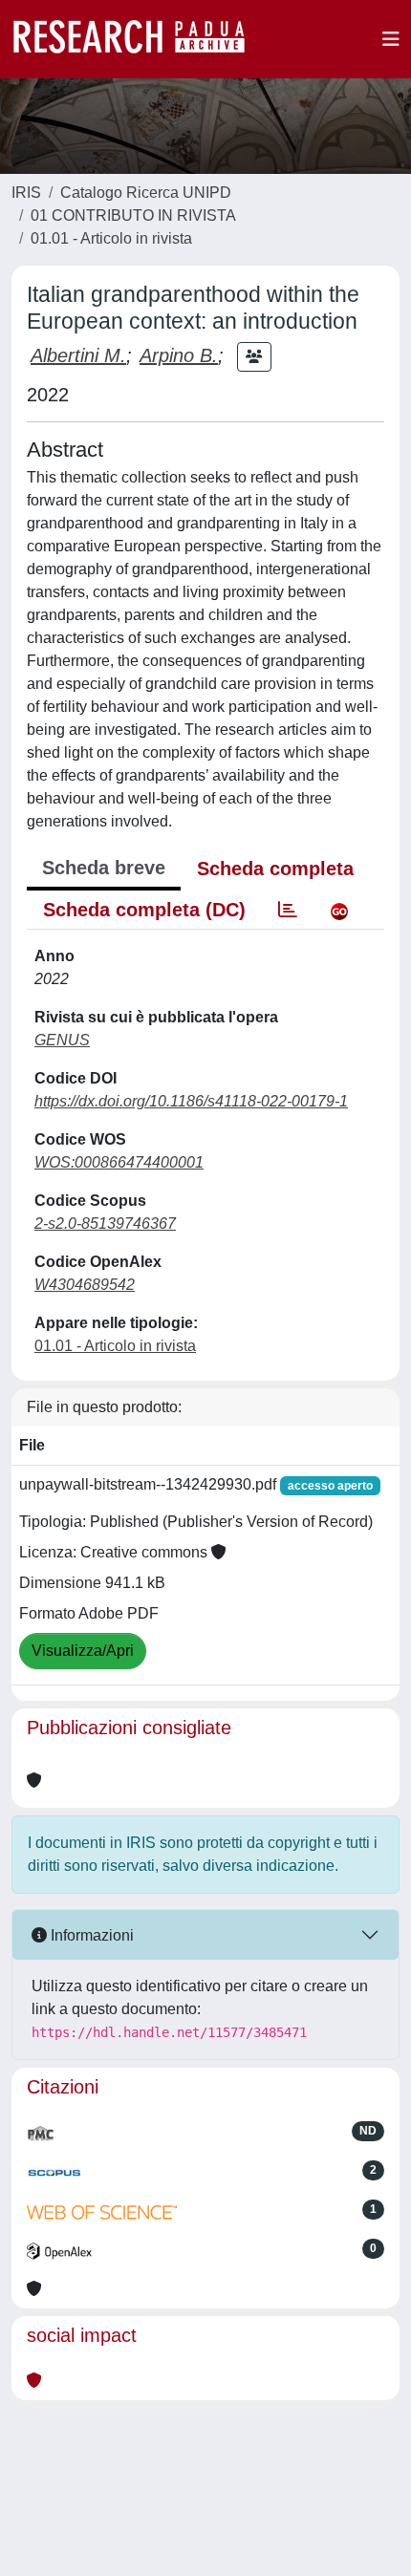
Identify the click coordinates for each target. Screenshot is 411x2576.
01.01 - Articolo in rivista (111, 238)
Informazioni (90, 1935)
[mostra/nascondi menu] (391, 39)
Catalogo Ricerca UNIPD (146, 193)
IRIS (26, 193)
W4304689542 (85, 1285)
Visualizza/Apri (83, 1651)
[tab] (288, 910)
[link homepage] (139, 39)
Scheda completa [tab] (275, 869)
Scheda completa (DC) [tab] (144, 910)
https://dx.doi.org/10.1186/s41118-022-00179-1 (191, 1101)
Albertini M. (78, 355)
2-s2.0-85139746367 (105, 1224)
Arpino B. (179, 355)
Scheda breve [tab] (104, 868)
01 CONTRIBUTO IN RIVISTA (133, 215)
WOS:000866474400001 (119, 1162)
